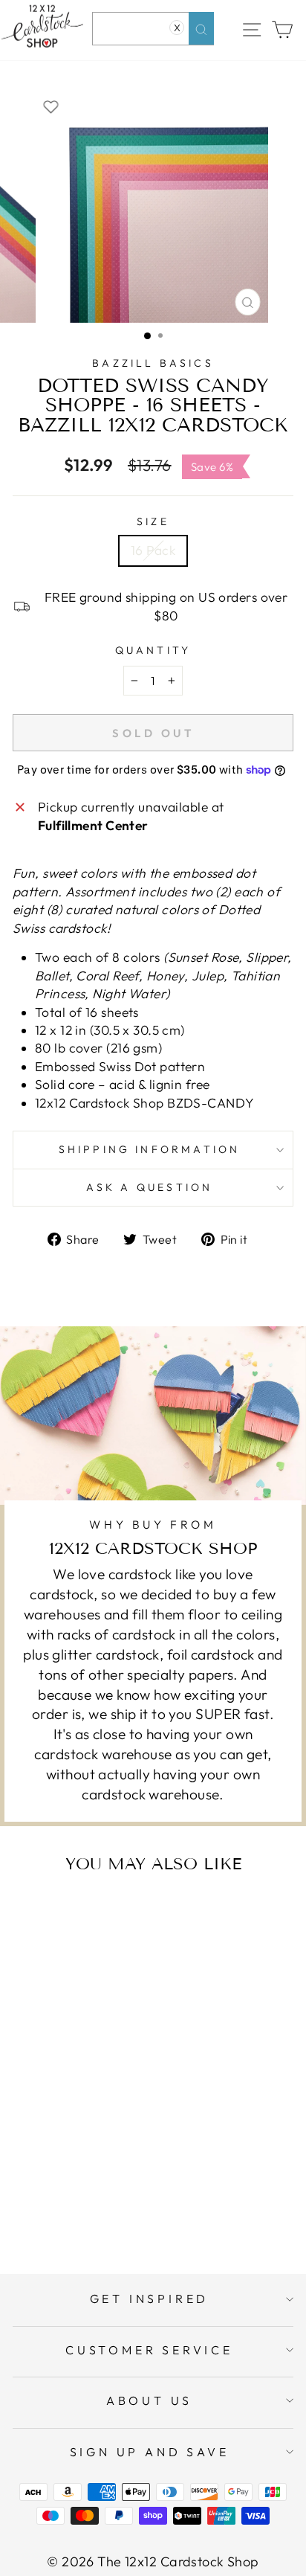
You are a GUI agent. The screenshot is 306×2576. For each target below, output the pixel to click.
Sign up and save (150, 2452)
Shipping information (150, 1149)
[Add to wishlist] (51, 106)
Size (153, 521)
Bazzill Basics (153, 363)
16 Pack (153, 550)
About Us (149, 2400)
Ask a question (150, 1187)
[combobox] (153, 29)
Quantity (153, 650)
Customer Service (149, 2350)
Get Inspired (150, 2299)
